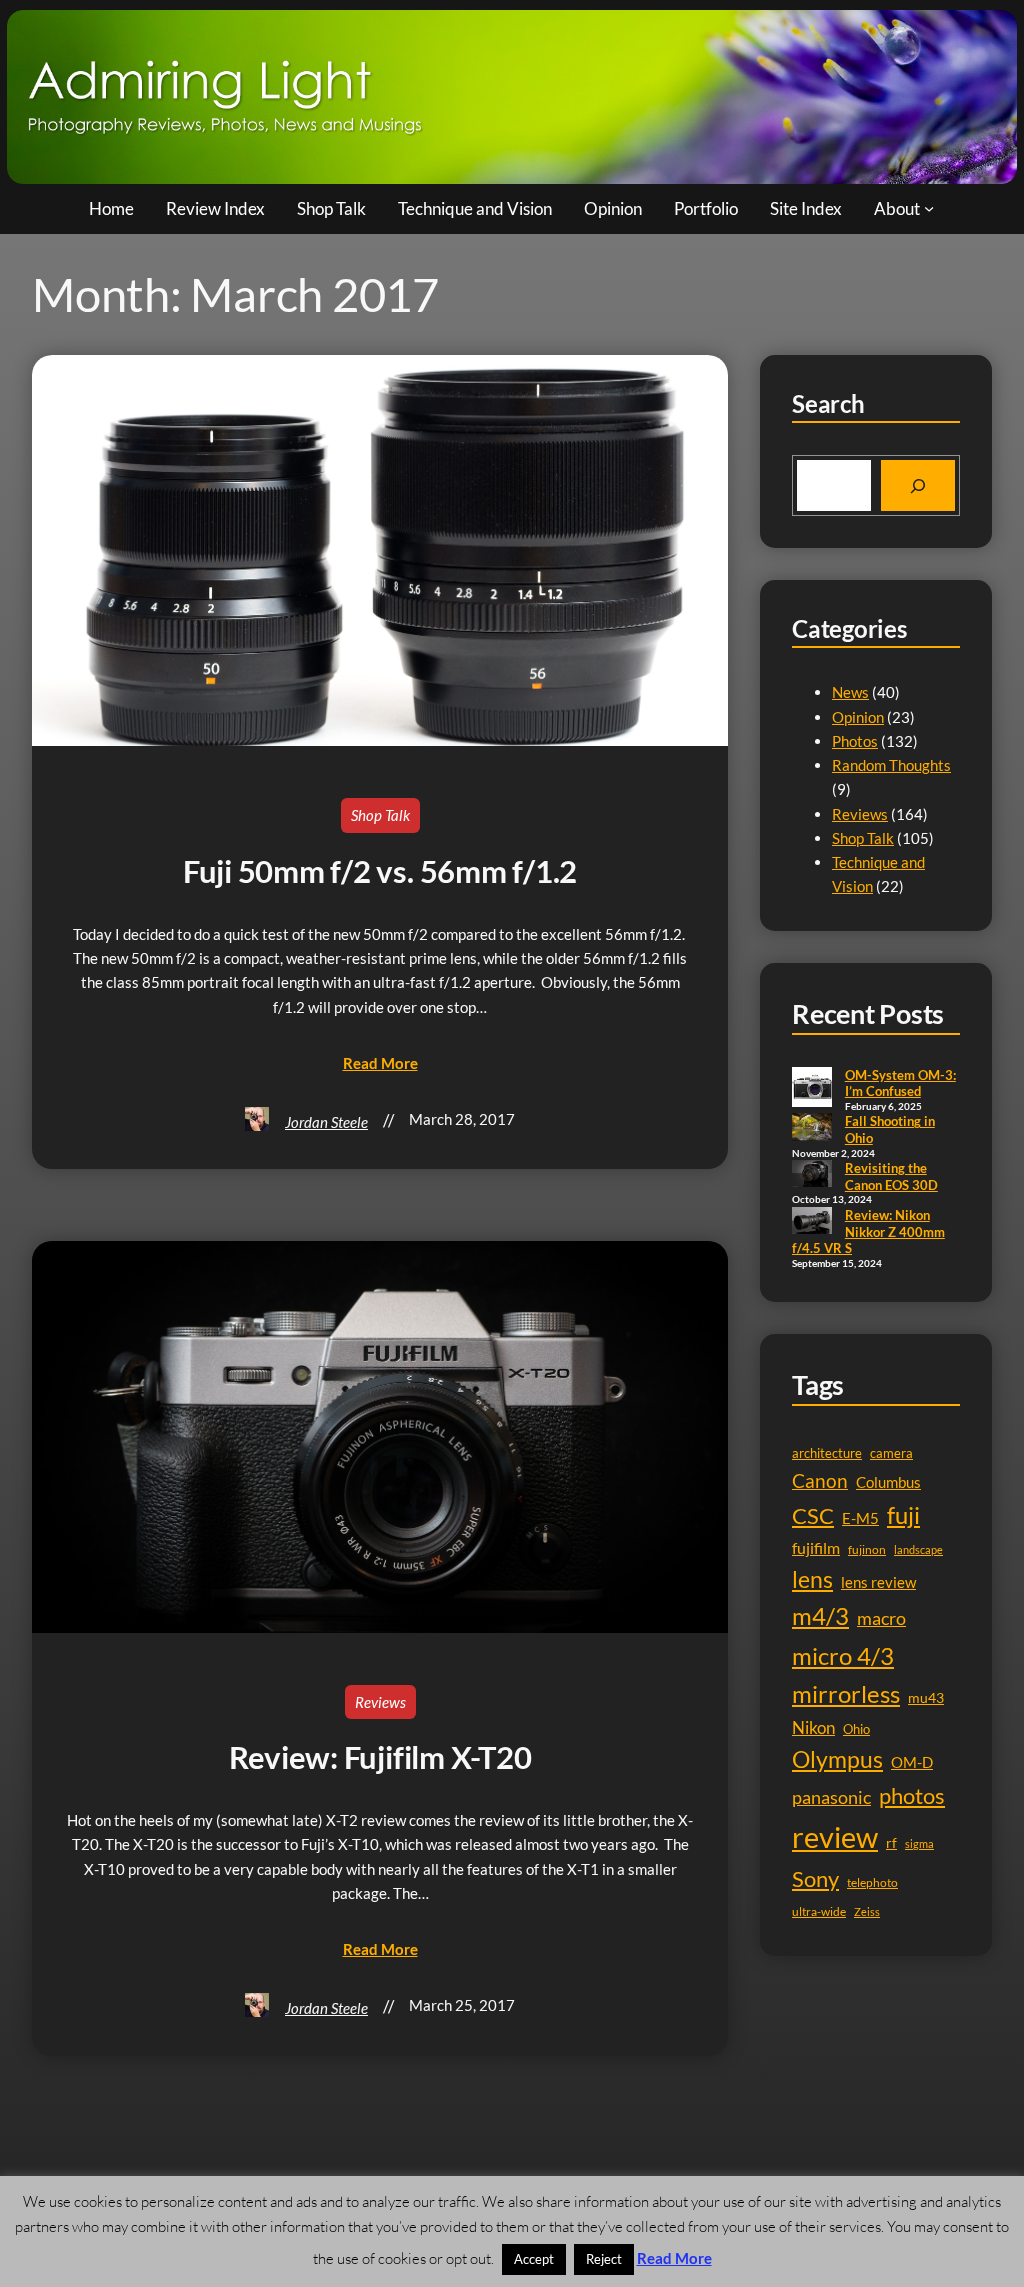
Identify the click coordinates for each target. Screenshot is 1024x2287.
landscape (918, 1549)
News (850, 692)
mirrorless (846, 1693)
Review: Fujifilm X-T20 (380, 1757)
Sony (815, 1878)
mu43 (926, 1697)
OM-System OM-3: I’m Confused (900, 1083)
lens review (878, 1582)
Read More (674, 2258)
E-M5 (860, 1518)
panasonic (831, 1797)
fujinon (867, 1549)
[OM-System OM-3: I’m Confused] (812, 1089)
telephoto (872, 1882)
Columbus (888, 1482)
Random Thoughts (891, 765)
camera (891, 1453)
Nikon (813, 1727)
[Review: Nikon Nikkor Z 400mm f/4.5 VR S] (812, 1222)
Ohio (856, 1729)
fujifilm (816, 1548)
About (897, 208)
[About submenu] (929, 208)
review (835, 1836)
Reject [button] (604, 2259)
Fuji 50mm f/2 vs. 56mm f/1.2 (380, 871)
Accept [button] (534, 2259)
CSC (813, 1515)
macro (881, 1618)
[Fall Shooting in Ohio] (812, 1128)
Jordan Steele (326, 1122)
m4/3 (820, 1616)
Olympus (837, 1759)
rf (891, 1842)
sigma (919, 1843)
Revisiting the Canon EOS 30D (891, 1176)
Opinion (858, 717)
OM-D (912, 1762)
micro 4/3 (843, 1655)
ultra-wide (819, 1911)
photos (912, 1795)
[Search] (918, 485)
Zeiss (867, 1911)
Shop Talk (380, 815)
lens (812, 1579)
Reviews (380, 1702)
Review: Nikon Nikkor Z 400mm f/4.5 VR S (868, 1231)
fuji (903, 1514)
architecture (827, 1453)
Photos (855, 741)
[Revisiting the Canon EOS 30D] (812, 1175)
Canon (820, 1480)
